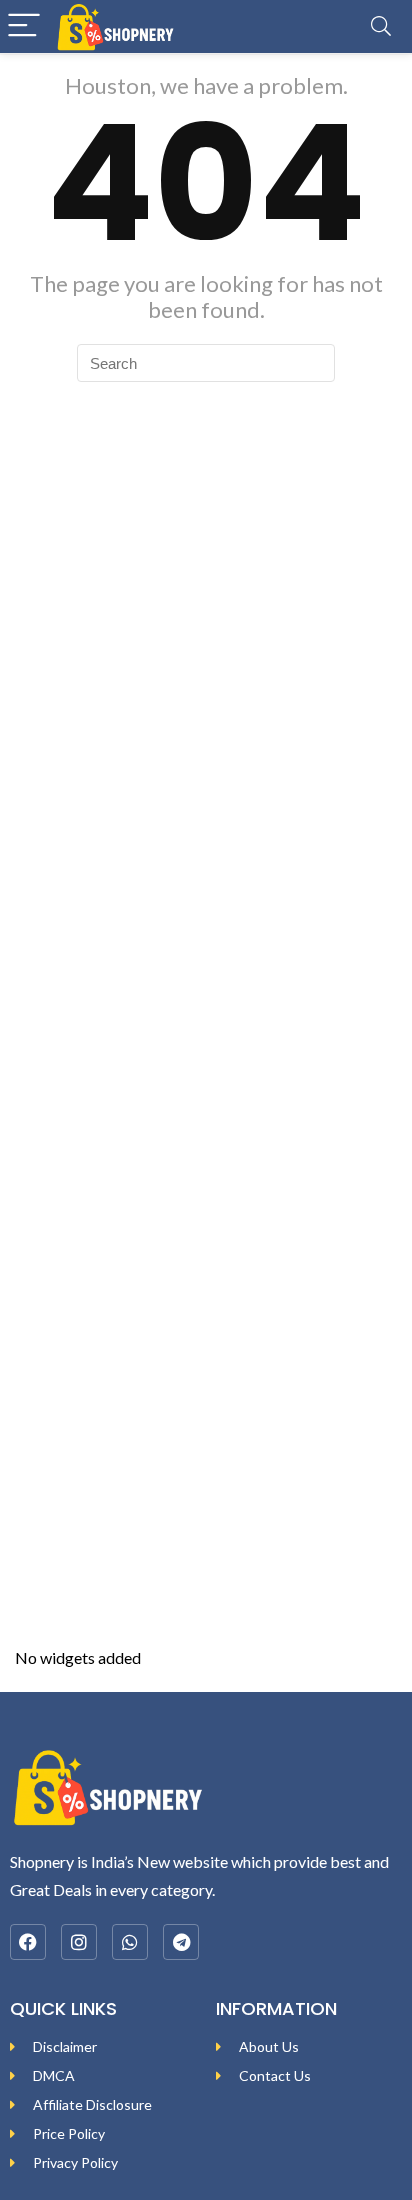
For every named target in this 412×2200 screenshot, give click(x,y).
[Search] (381, 26)
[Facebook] (28, 1942)
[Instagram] (79, 1942)
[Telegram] (181, 1942)
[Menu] (24, 26)
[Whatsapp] (130, 1942)
